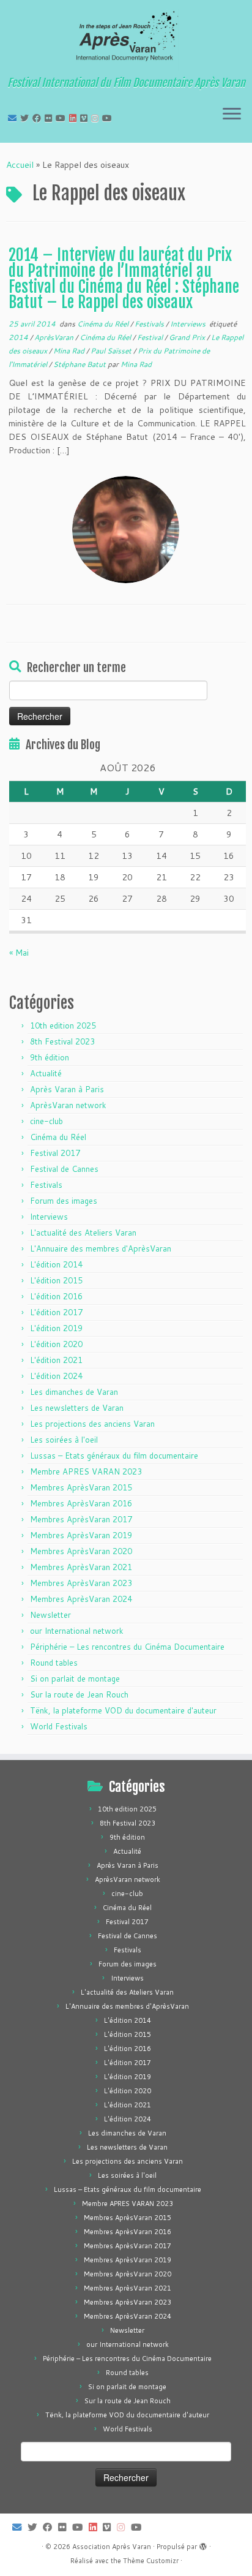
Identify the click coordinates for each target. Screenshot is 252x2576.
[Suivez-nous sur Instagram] (97, 118)
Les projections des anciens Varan (92, 1424)
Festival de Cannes (64, 1169)
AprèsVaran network (68, 1105)
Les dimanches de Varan (74, 1392)
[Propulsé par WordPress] (203, 2544)
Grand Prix (188, 337)
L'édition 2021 (56, 1360)
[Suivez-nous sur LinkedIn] (75, 118)
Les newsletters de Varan (77, 1408)
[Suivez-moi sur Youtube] (62, 118)
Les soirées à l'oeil (64, 1440)
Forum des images (64, 1201)
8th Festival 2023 (62, 1041)
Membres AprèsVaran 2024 (81, 1599)
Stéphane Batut (80, 364)
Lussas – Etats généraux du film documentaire (114, 1456)
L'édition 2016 (56, 1296)
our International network (77, 1631)
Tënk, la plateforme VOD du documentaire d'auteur (123, 1710)
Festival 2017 (55, 1153)
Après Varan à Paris (67, 1089)
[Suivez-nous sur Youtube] (109, 118)
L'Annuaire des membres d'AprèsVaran (101, 1248)
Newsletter (50, 1615)
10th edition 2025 (63, 1025)
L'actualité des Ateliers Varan (83, 1233)
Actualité (46, 1073)
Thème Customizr (151, 2561)
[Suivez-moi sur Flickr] (50, 118)
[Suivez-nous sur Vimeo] (86, 118)
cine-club (46, 1121)
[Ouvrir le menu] (232, 115)
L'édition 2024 (56, 1376)
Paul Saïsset (112, 351)
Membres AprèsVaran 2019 (81, 1535)
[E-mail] (14, 118)
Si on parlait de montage (75, 1679)
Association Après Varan (112, 2547)
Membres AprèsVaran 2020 (81, 1551)
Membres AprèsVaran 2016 (81, 1503)
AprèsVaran (55, 337)
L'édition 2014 (56, 1264)
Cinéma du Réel (104, 324)
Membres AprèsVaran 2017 (81, 1519)
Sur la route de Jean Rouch (79, 1694)
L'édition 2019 (56, 1328)
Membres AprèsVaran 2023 (81, 1583)
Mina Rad (70, 351)
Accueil (20, 165)
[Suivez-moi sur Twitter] (26, 118)
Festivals (150, 324)
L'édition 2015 (56, 1280)
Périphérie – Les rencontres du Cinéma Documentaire (127, 1647)
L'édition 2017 (56, 1312)
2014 (19, 337)
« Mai (19, 953)
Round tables (54, 1663)
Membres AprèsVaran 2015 (81, 1487)
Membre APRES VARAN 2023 (86, 1471)
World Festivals (59, 1726)
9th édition (50, 1057)
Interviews (189, 324)
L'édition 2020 (56, 1344)
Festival (151, 337)
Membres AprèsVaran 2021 (81, 1567)
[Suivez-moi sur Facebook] (39, 118)
